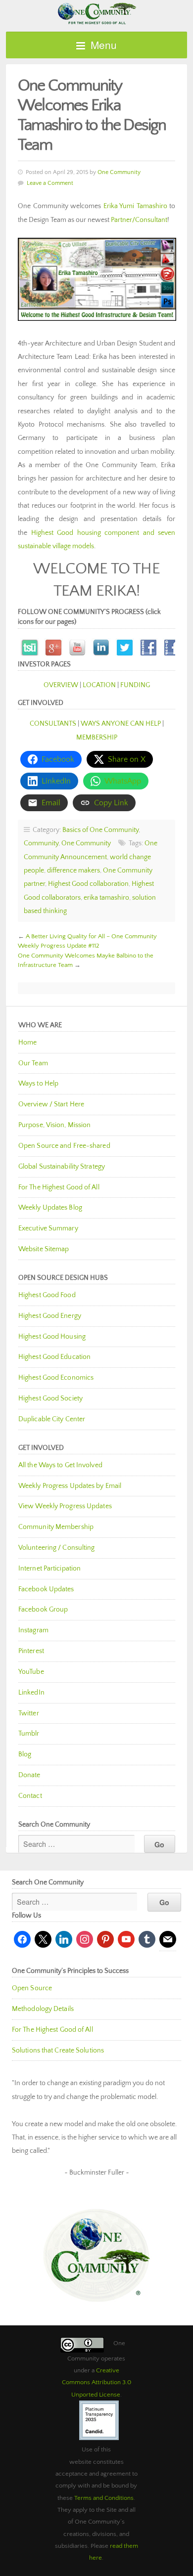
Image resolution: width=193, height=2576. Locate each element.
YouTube (31, 1672)
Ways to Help (38, 1084)
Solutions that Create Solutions (58, 2051)
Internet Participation (49, 1569)
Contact (30, 1796)
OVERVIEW (61, 685)
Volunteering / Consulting (57, 1548)
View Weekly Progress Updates (65, 1506)
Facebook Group (43, 1610)
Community (41, 843)
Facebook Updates (46, 1589)
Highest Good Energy (50, 1316)
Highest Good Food (47, 1295)
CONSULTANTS (53, 724)
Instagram (33, 1630)
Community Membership (56, 1527)
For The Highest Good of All (59, 1187)
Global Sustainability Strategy (62, 1167)
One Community (96, 13)
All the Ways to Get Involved (60, 1465)
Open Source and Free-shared (64, 1146)
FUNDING (135, 685)
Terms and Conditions (104, 2498)
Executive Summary (48, 1228)
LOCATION (99, 685)
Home (27, 1043)
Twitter (29, 1713)
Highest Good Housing (52, 1337)
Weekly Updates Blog (50, 1208)
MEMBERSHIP (97, 738)
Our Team (33, 1063)
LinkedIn (31, 1693)
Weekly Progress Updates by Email (70, 1486)
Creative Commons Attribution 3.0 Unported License (96, 2382)
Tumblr (29, 1734)
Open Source (32, 1988)
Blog (25, 1754)
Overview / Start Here (51, 1104)
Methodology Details (43, 2009)
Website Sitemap (44, 1249)
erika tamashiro (106, 898)
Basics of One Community (100, 830)
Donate (29, 1775)
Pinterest (31, 1651)
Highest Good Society (50, 1398)
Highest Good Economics (56, 1378)
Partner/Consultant (139, 220)
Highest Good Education (54, 1357)
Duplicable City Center (52, 1419)
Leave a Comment (50, 183)
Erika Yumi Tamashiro (135, 206)
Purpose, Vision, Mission (54, 1125)
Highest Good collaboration (88, 884)
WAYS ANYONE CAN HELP (121, 724)
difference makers (73, 871)
